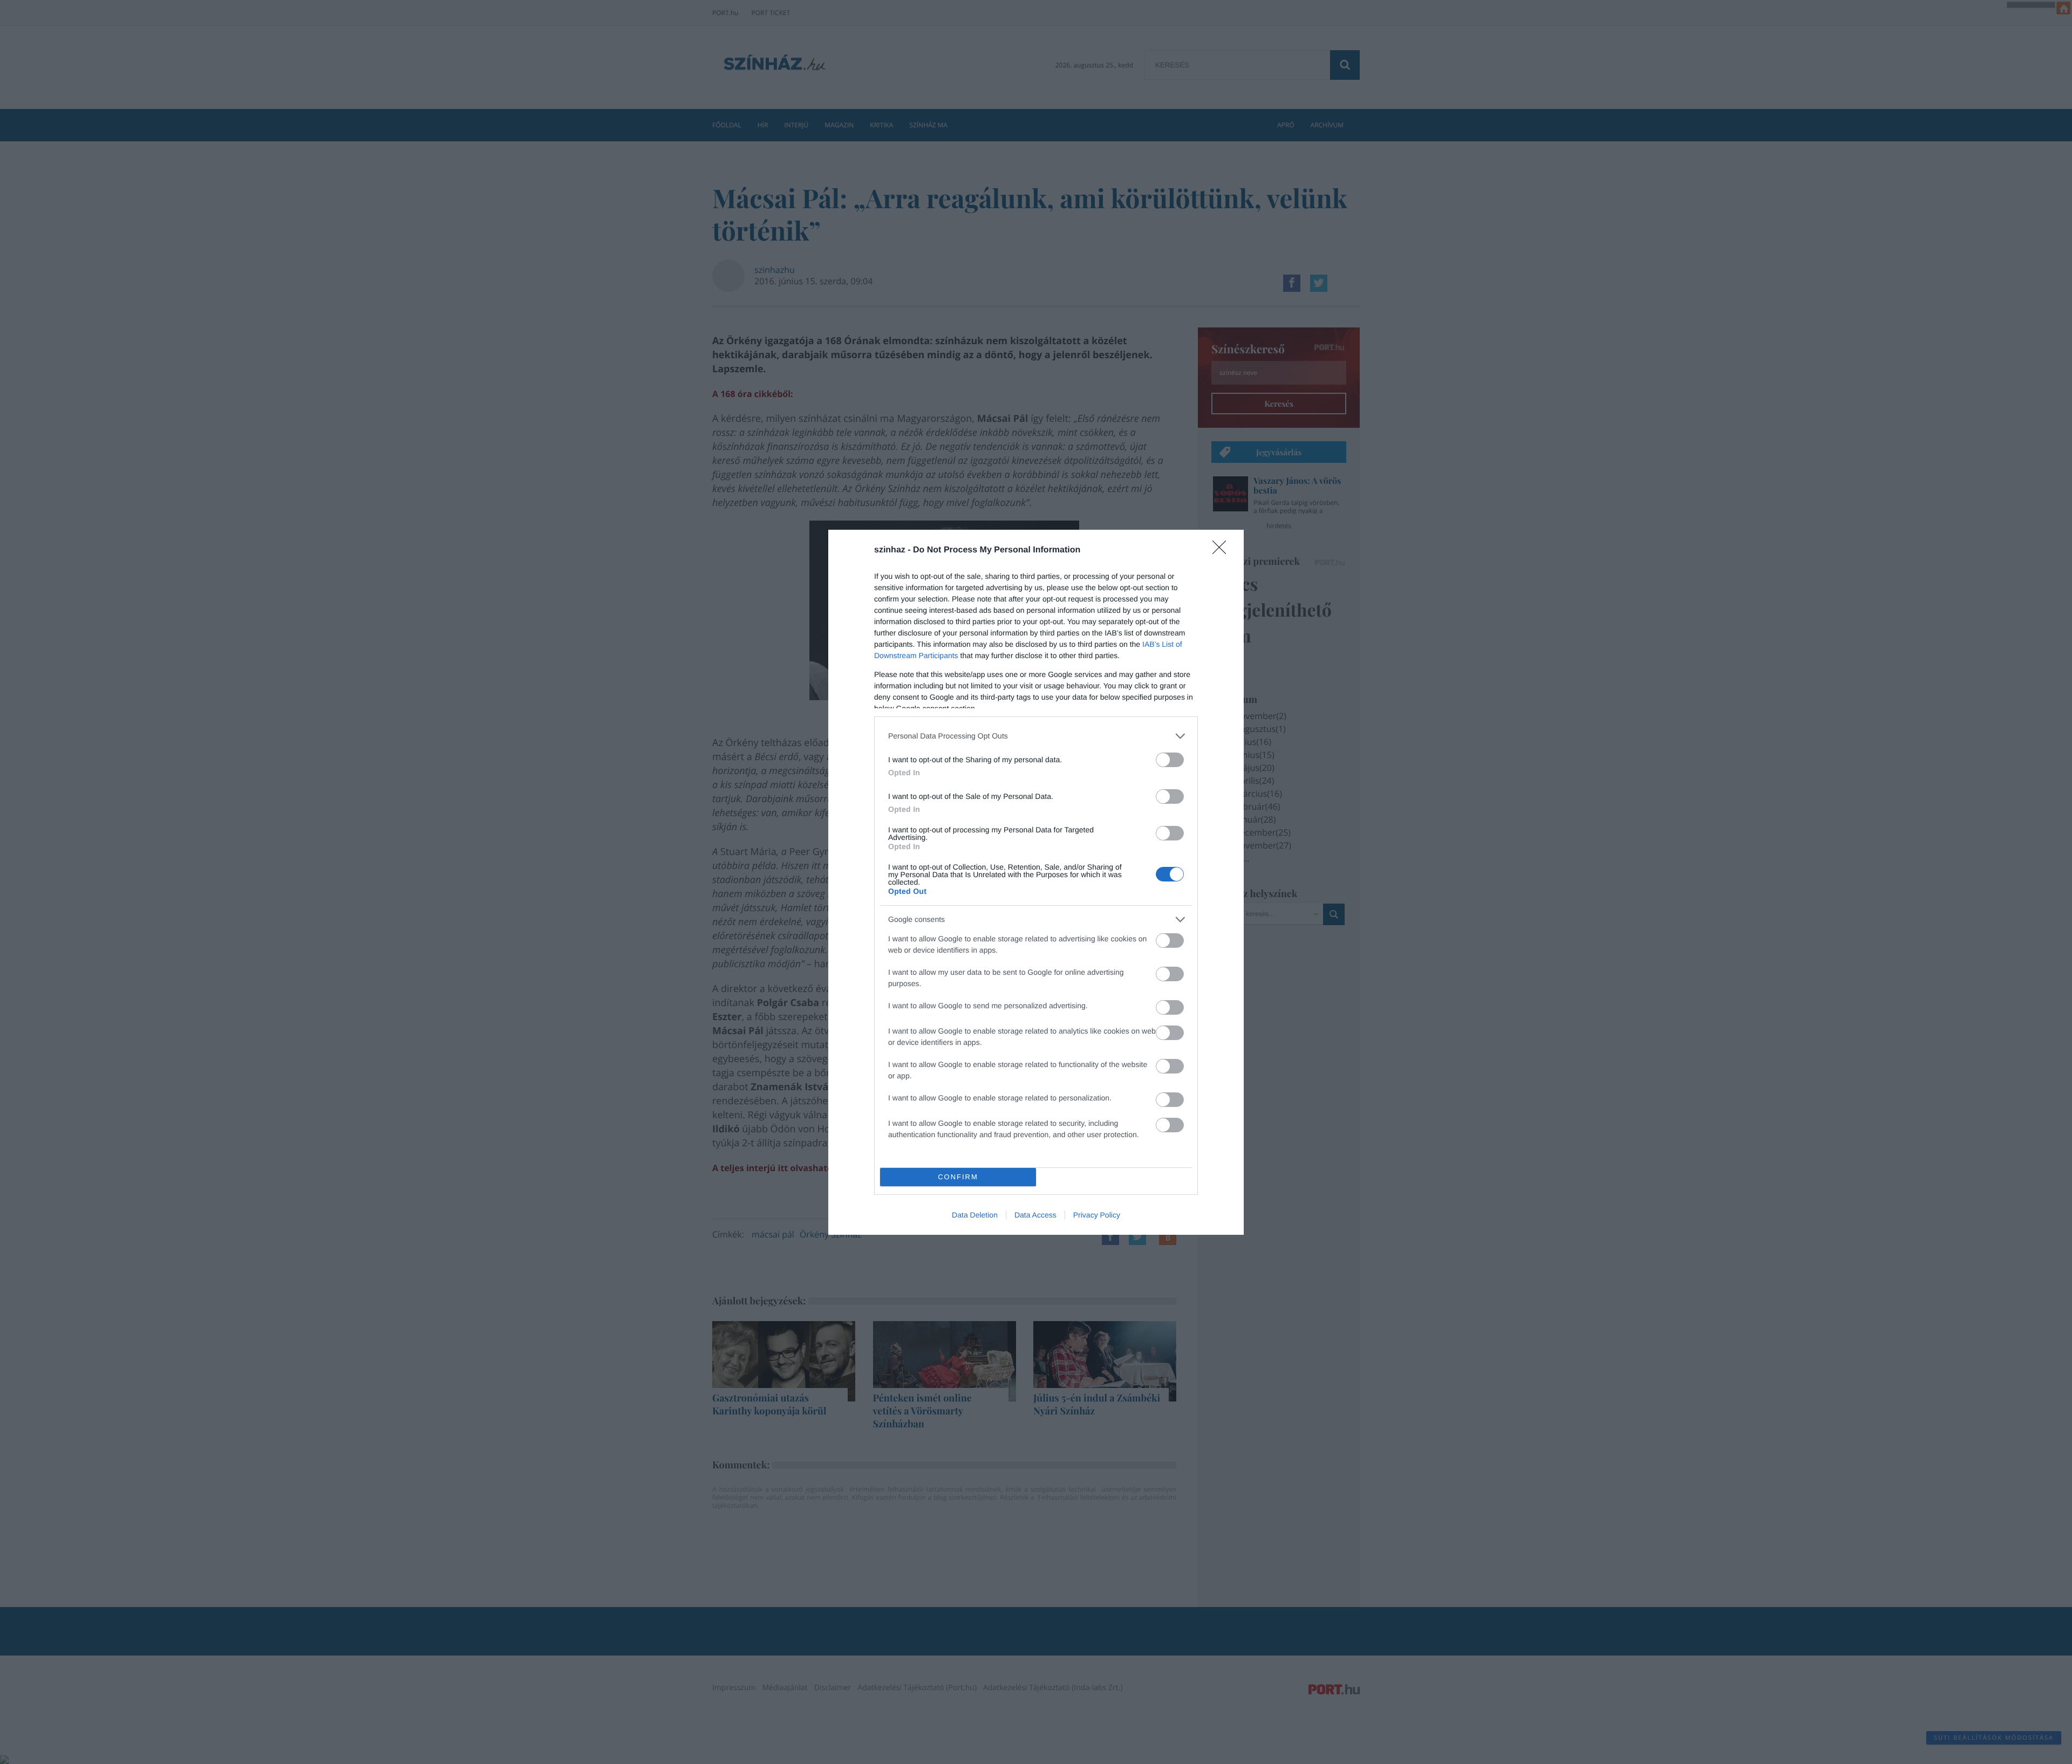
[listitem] (1036, 736)
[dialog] (1036, 882)
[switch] (1170, 760)
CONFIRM (958, 1177)
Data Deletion (975, 1215)
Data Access (1035, 1215)
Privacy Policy (1097, 1215)
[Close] (1223, 551)
